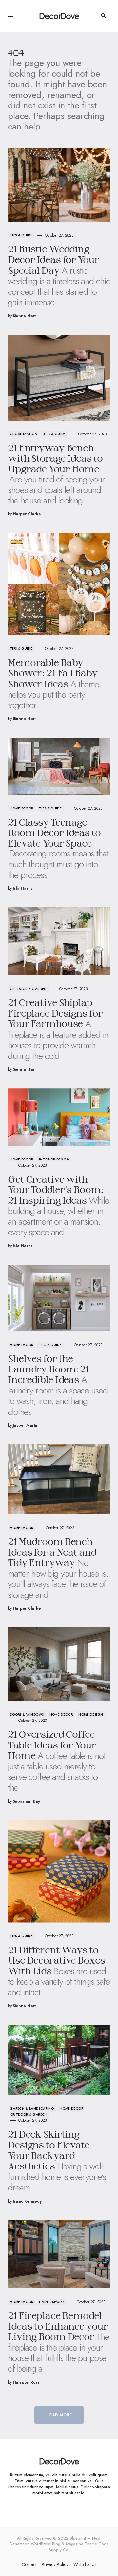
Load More (59, 2415)
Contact (29, 2564)
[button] (10, 16)
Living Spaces (52, 2302)
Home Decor (22, 808)
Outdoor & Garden (28, 989)
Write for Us (85, 2564)
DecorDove (59, 16)
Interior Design (54, 1159)
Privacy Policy (55, 2564)
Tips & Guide (21, 235)
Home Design (91, 1714)
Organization (24, 434)
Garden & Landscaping (32, 2108)
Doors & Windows (27, 1714)
